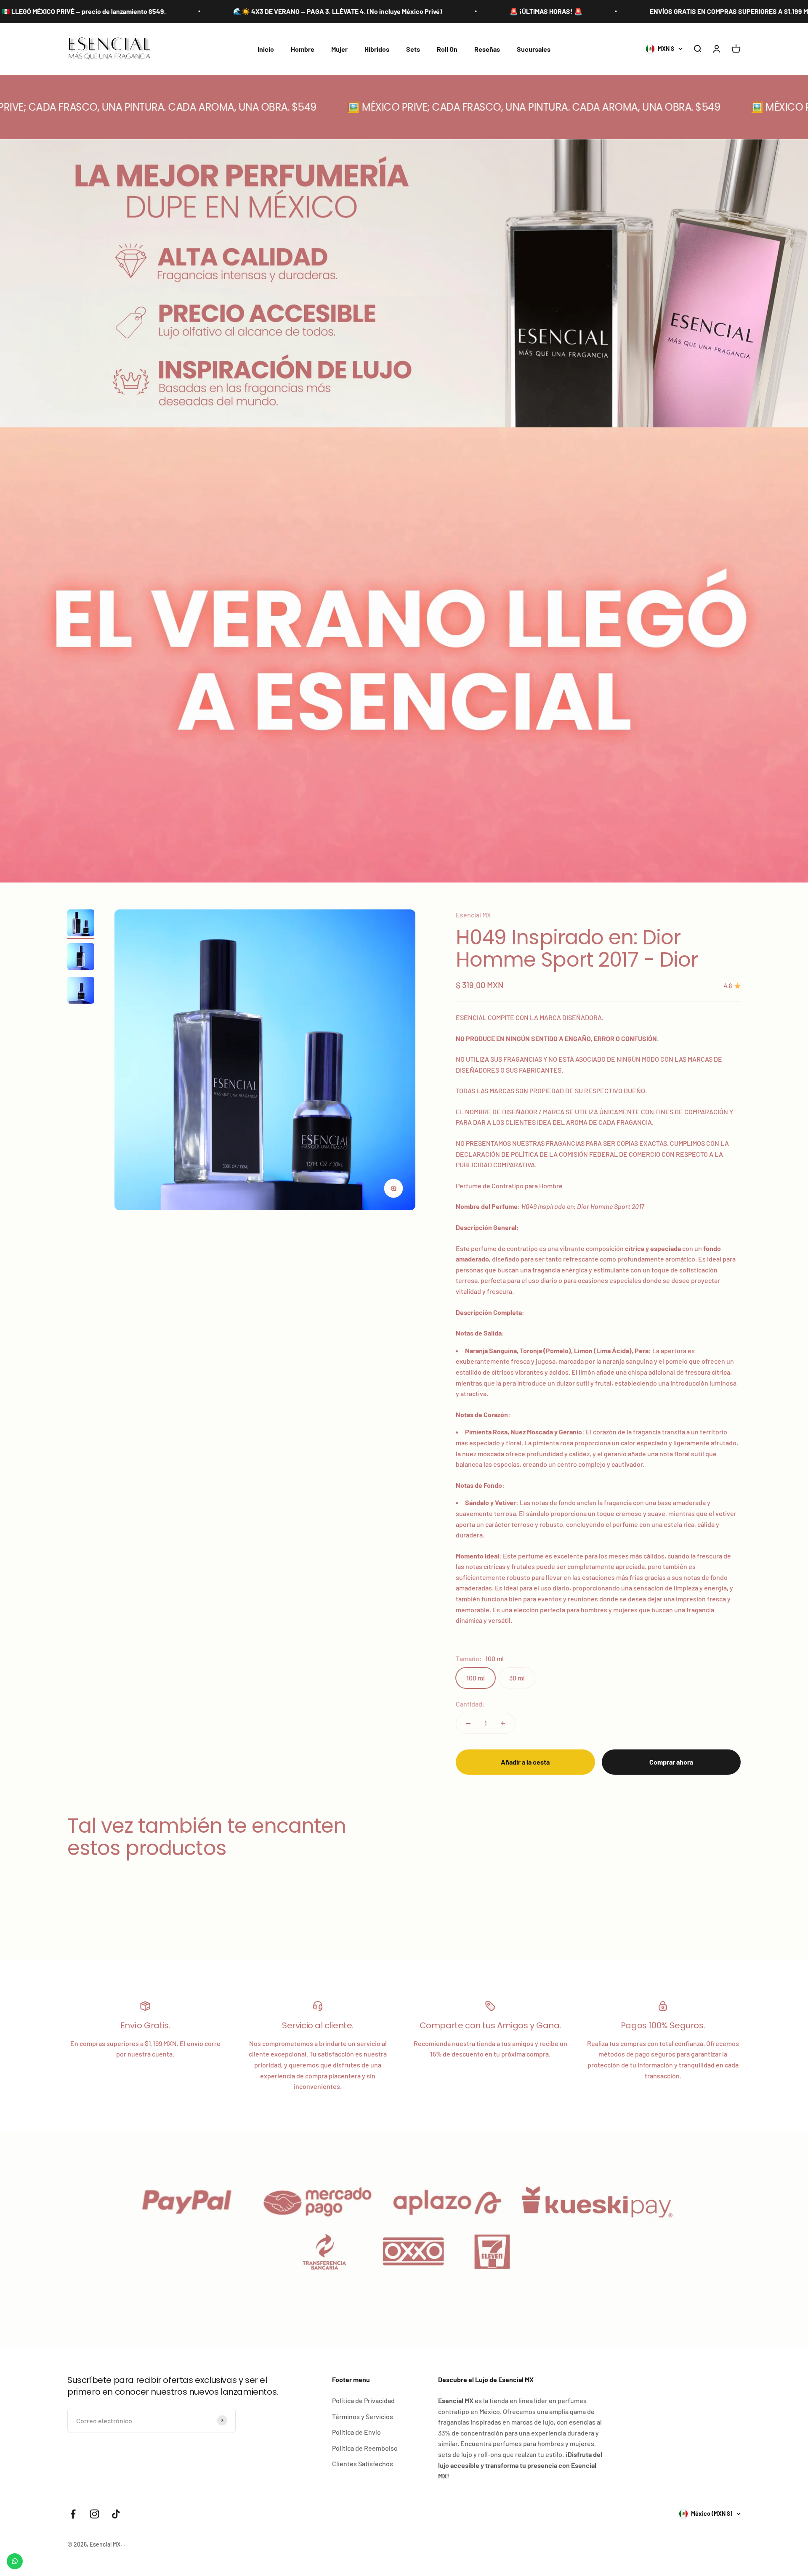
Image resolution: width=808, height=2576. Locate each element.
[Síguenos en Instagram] (94, 2514)
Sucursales (534, 49)
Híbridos (377, 49)
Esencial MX (473, 915)
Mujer (339, 49)
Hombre (303, 49)
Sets (413, 49)
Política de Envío (356, 2432)
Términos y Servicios (363, 2416)
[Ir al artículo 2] (81, 958)
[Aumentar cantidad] (503, 1723)
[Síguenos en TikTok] (116, 2514)
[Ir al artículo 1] (81, 924)
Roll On (447, 49)
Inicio (266, 49)
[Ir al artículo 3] (81, 991)
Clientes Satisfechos (363, 2463)
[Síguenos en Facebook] (73, 2514)
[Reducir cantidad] (468, 1723)
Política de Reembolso (365, 2448)
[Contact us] (15, 2561)
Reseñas (487, 49)
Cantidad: (470, 1704)
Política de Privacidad (363, 2400)
